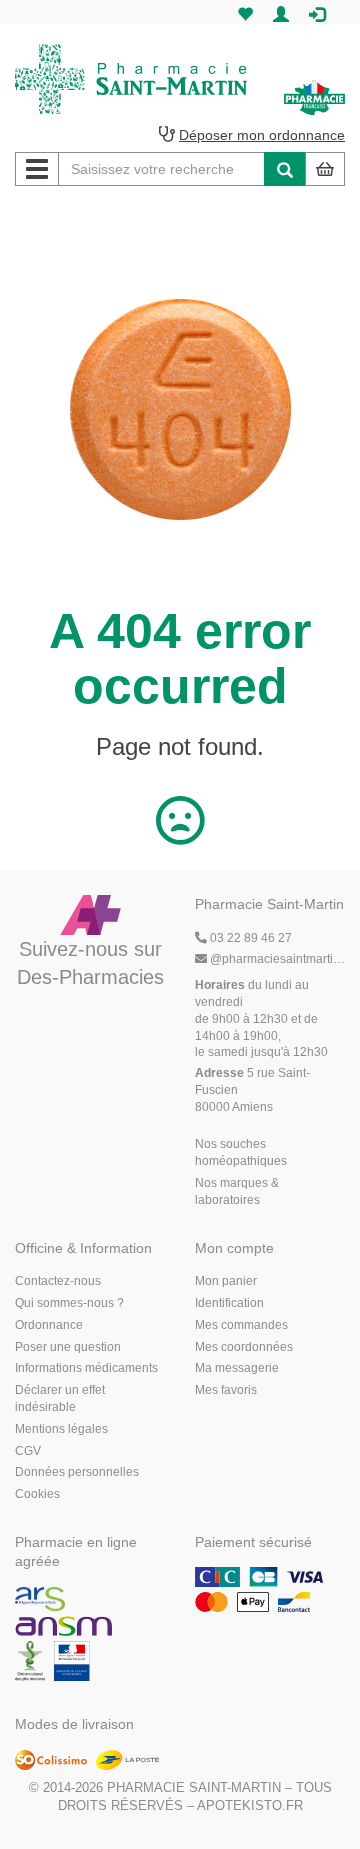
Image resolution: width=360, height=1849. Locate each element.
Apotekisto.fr (250, 1805)
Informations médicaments (86, 1368)
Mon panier (226, 1281)
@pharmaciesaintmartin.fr (277, 959)
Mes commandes (241, 1325)
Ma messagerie (237, 1368)
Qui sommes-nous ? (69, 1303)
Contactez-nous (58, 1281)
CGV (28, 1451)
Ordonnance (49, 1325)
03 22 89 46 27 (249, 938)
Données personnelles (77, 1472)
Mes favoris (226, 1390)
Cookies (37, 1494)
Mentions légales (61, 1429)
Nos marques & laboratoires (237, 1191)
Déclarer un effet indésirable (60, 1398)
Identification (229, 1303)
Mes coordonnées (244, 1347)
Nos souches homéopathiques (241, 1152)
